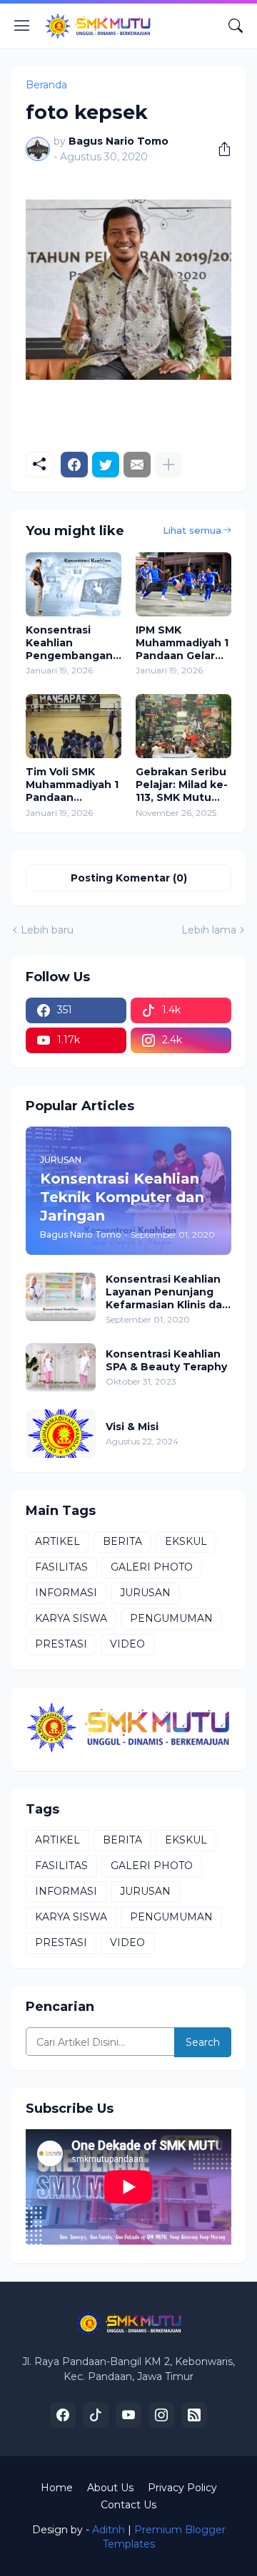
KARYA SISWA (71, 1618)
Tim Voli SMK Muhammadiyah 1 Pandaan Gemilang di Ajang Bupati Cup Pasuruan (74, 785)
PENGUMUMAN (171, 1618)
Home (57, 2488)
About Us (110, 2488)
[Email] (137, 465)
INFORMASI (66, 1593)
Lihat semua (192, 530)
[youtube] (128, 2415)
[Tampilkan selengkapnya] (168, 465)
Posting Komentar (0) (129, 878)
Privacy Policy (182, 2488)
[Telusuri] (236, 26)
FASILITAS (61, 1567)
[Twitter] (106, 465)
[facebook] (63, 2415)
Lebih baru (47, 930)
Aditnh (109, 2530)
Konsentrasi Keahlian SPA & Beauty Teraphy (166, 1360)
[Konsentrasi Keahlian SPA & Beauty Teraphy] (61, 1367)
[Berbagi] (219, 149)
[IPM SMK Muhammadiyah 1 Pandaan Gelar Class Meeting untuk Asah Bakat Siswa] (183, 584)
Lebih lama (209, 930)
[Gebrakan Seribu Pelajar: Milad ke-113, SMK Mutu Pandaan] (183, 726)
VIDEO (127, 1644)
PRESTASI (61, 1644)
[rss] (194, 2415)
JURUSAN (145, 1593)
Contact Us (128, 2505)
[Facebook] (74, 465)
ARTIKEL (57, 1541)
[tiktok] (96, 2415)
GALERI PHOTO (152, 1567)
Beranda (46, 85)
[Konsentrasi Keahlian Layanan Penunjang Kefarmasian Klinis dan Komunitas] (61, 1297)
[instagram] (161, 2415)
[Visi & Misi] (61, 1434)
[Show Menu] (22, 26)
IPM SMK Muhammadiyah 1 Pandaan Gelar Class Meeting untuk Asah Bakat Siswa (182, 643)
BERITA (122, 1541)
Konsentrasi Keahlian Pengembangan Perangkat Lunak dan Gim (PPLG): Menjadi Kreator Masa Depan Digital (72, 643)
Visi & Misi (132, 1427)
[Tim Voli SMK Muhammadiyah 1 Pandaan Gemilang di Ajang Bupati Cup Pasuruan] (74, 726)
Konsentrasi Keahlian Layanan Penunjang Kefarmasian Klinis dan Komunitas (167, 1292)
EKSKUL (186, 1541)
